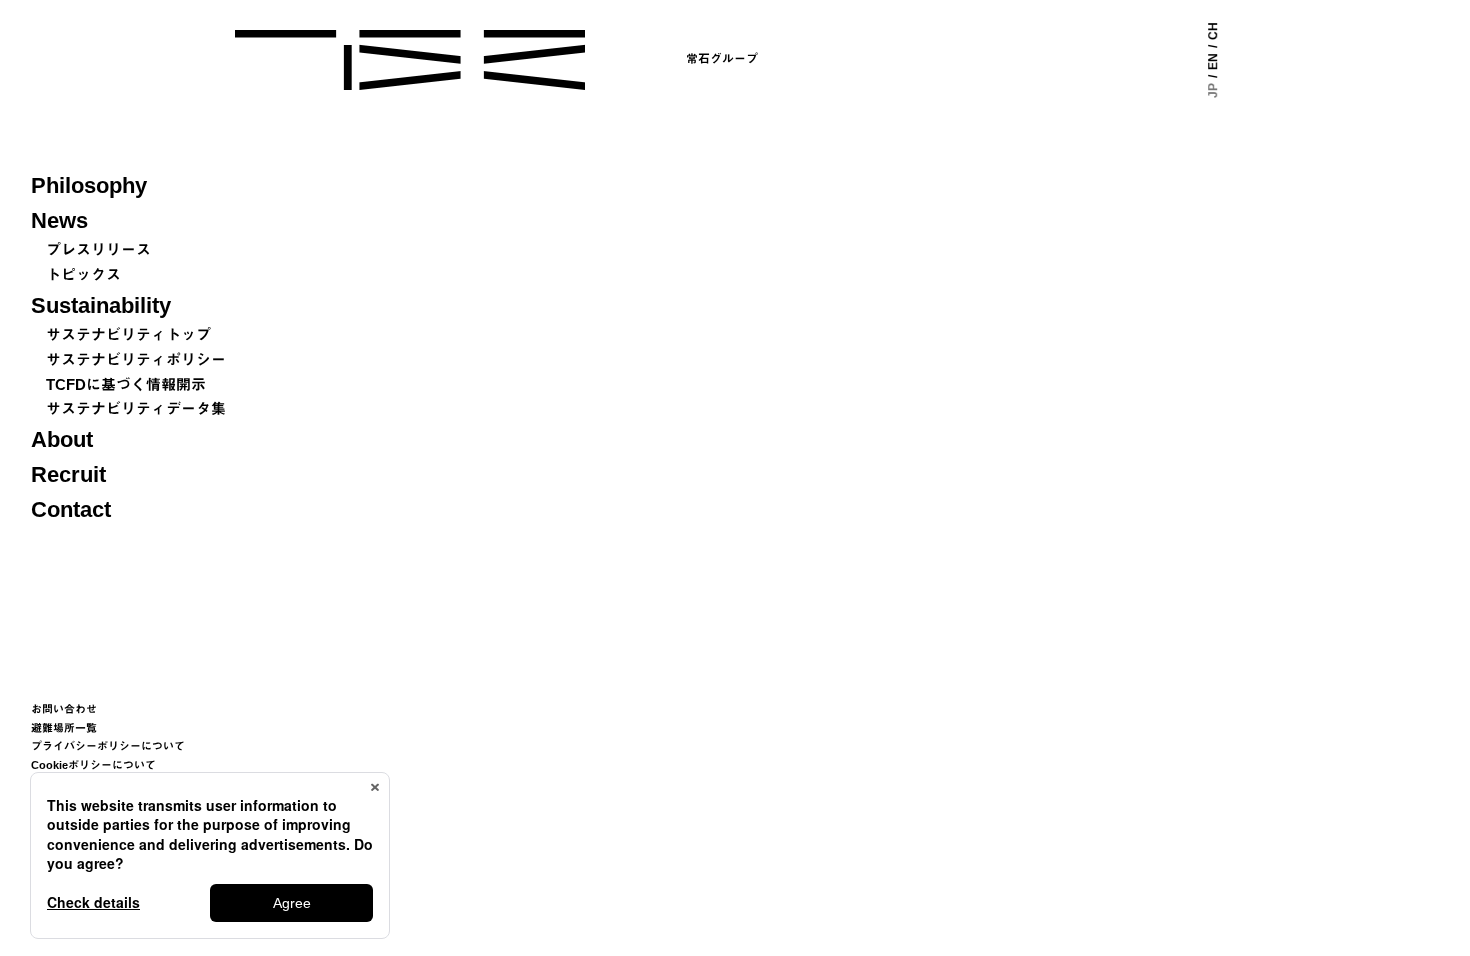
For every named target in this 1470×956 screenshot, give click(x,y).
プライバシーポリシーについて (108, 746)
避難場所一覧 (64, 728)
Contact (71, 509)
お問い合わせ (64, 709)
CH (1213, 31)
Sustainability (101, 305)
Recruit (68, 474)
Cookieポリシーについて (93, 765)
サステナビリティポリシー (136, 359)
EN (1213, 61)
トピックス (83, 274)
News (59, 220)
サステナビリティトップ (128, 334)
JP (1213, 90)
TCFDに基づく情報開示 (126, 384)
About (62, 439)
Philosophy (89, 185)
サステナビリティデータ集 (136, 408)
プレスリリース (98, 249)
